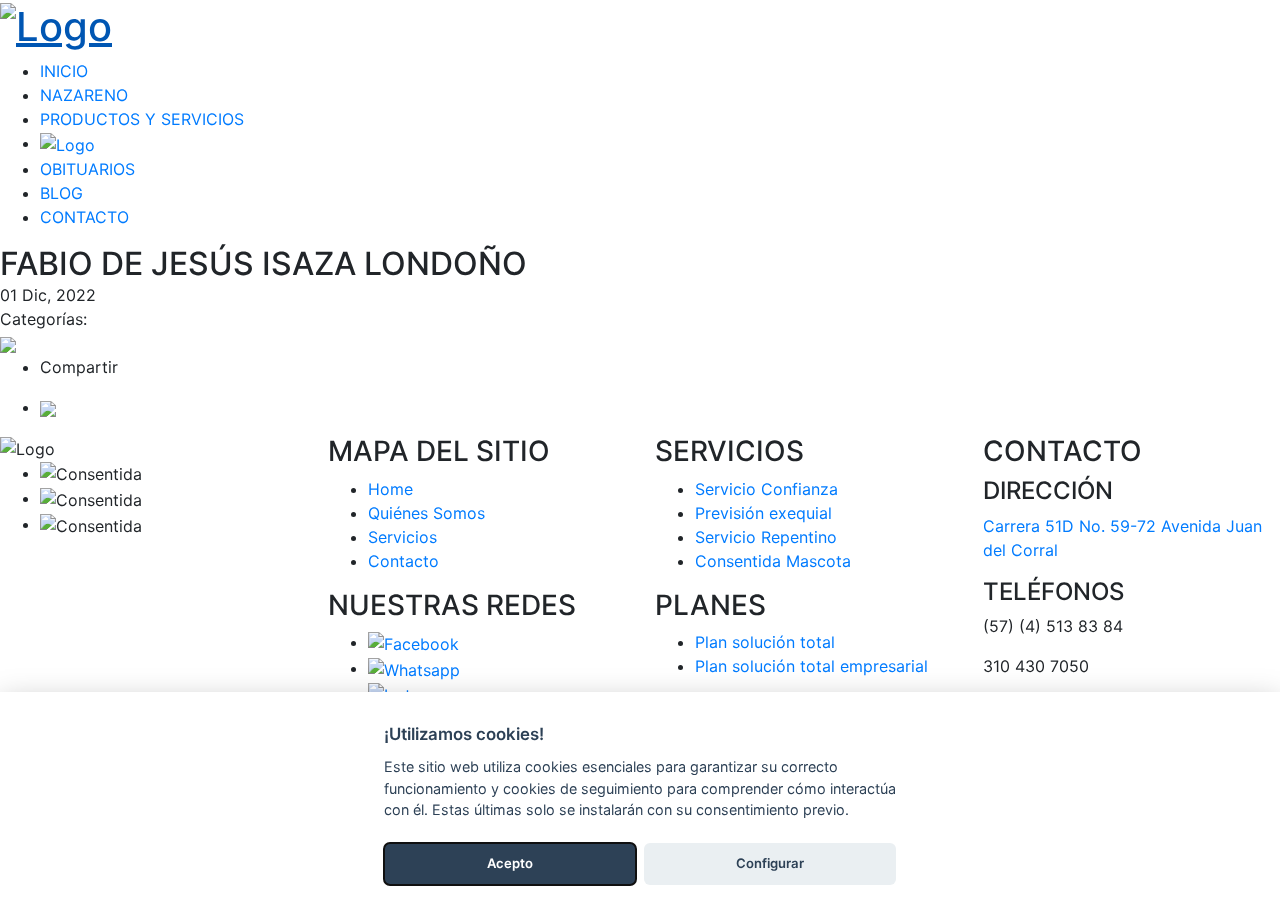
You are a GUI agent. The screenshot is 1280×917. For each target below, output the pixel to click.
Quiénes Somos (426, 513)
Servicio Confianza (766, 489)
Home (390, 489)
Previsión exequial (763, 513)
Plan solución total (765, 642)
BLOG (61, 193)
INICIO (64, 71)
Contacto (403, 561)
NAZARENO (84, 95)
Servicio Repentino (766, 537)
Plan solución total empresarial (811, 666)
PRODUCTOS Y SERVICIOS (142, 119)
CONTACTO (84, 217)
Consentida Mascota (773, 561)
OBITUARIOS (87, 169)
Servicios (402, 537)
